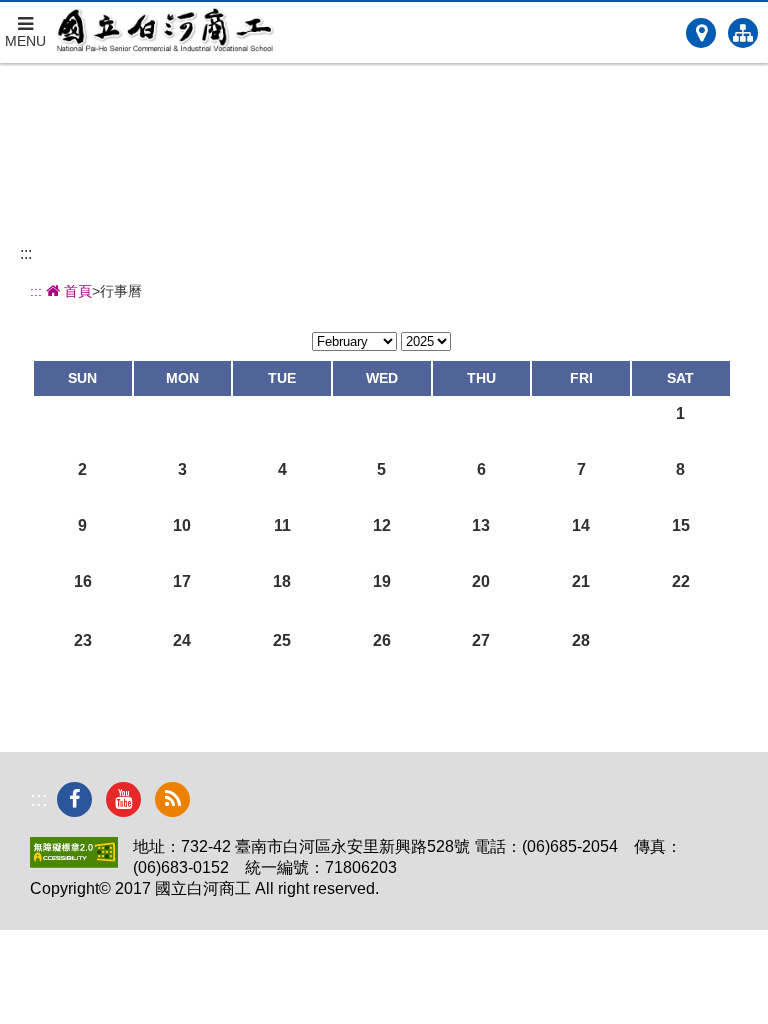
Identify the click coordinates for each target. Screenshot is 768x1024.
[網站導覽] (743, 33)
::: (26, 253)
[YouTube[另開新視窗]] (123, 799)
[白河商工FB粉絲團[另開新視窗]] (74, 799)
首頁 (76, 291)
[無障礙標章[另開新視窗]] (74, 862)
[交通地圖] (701, 33)
